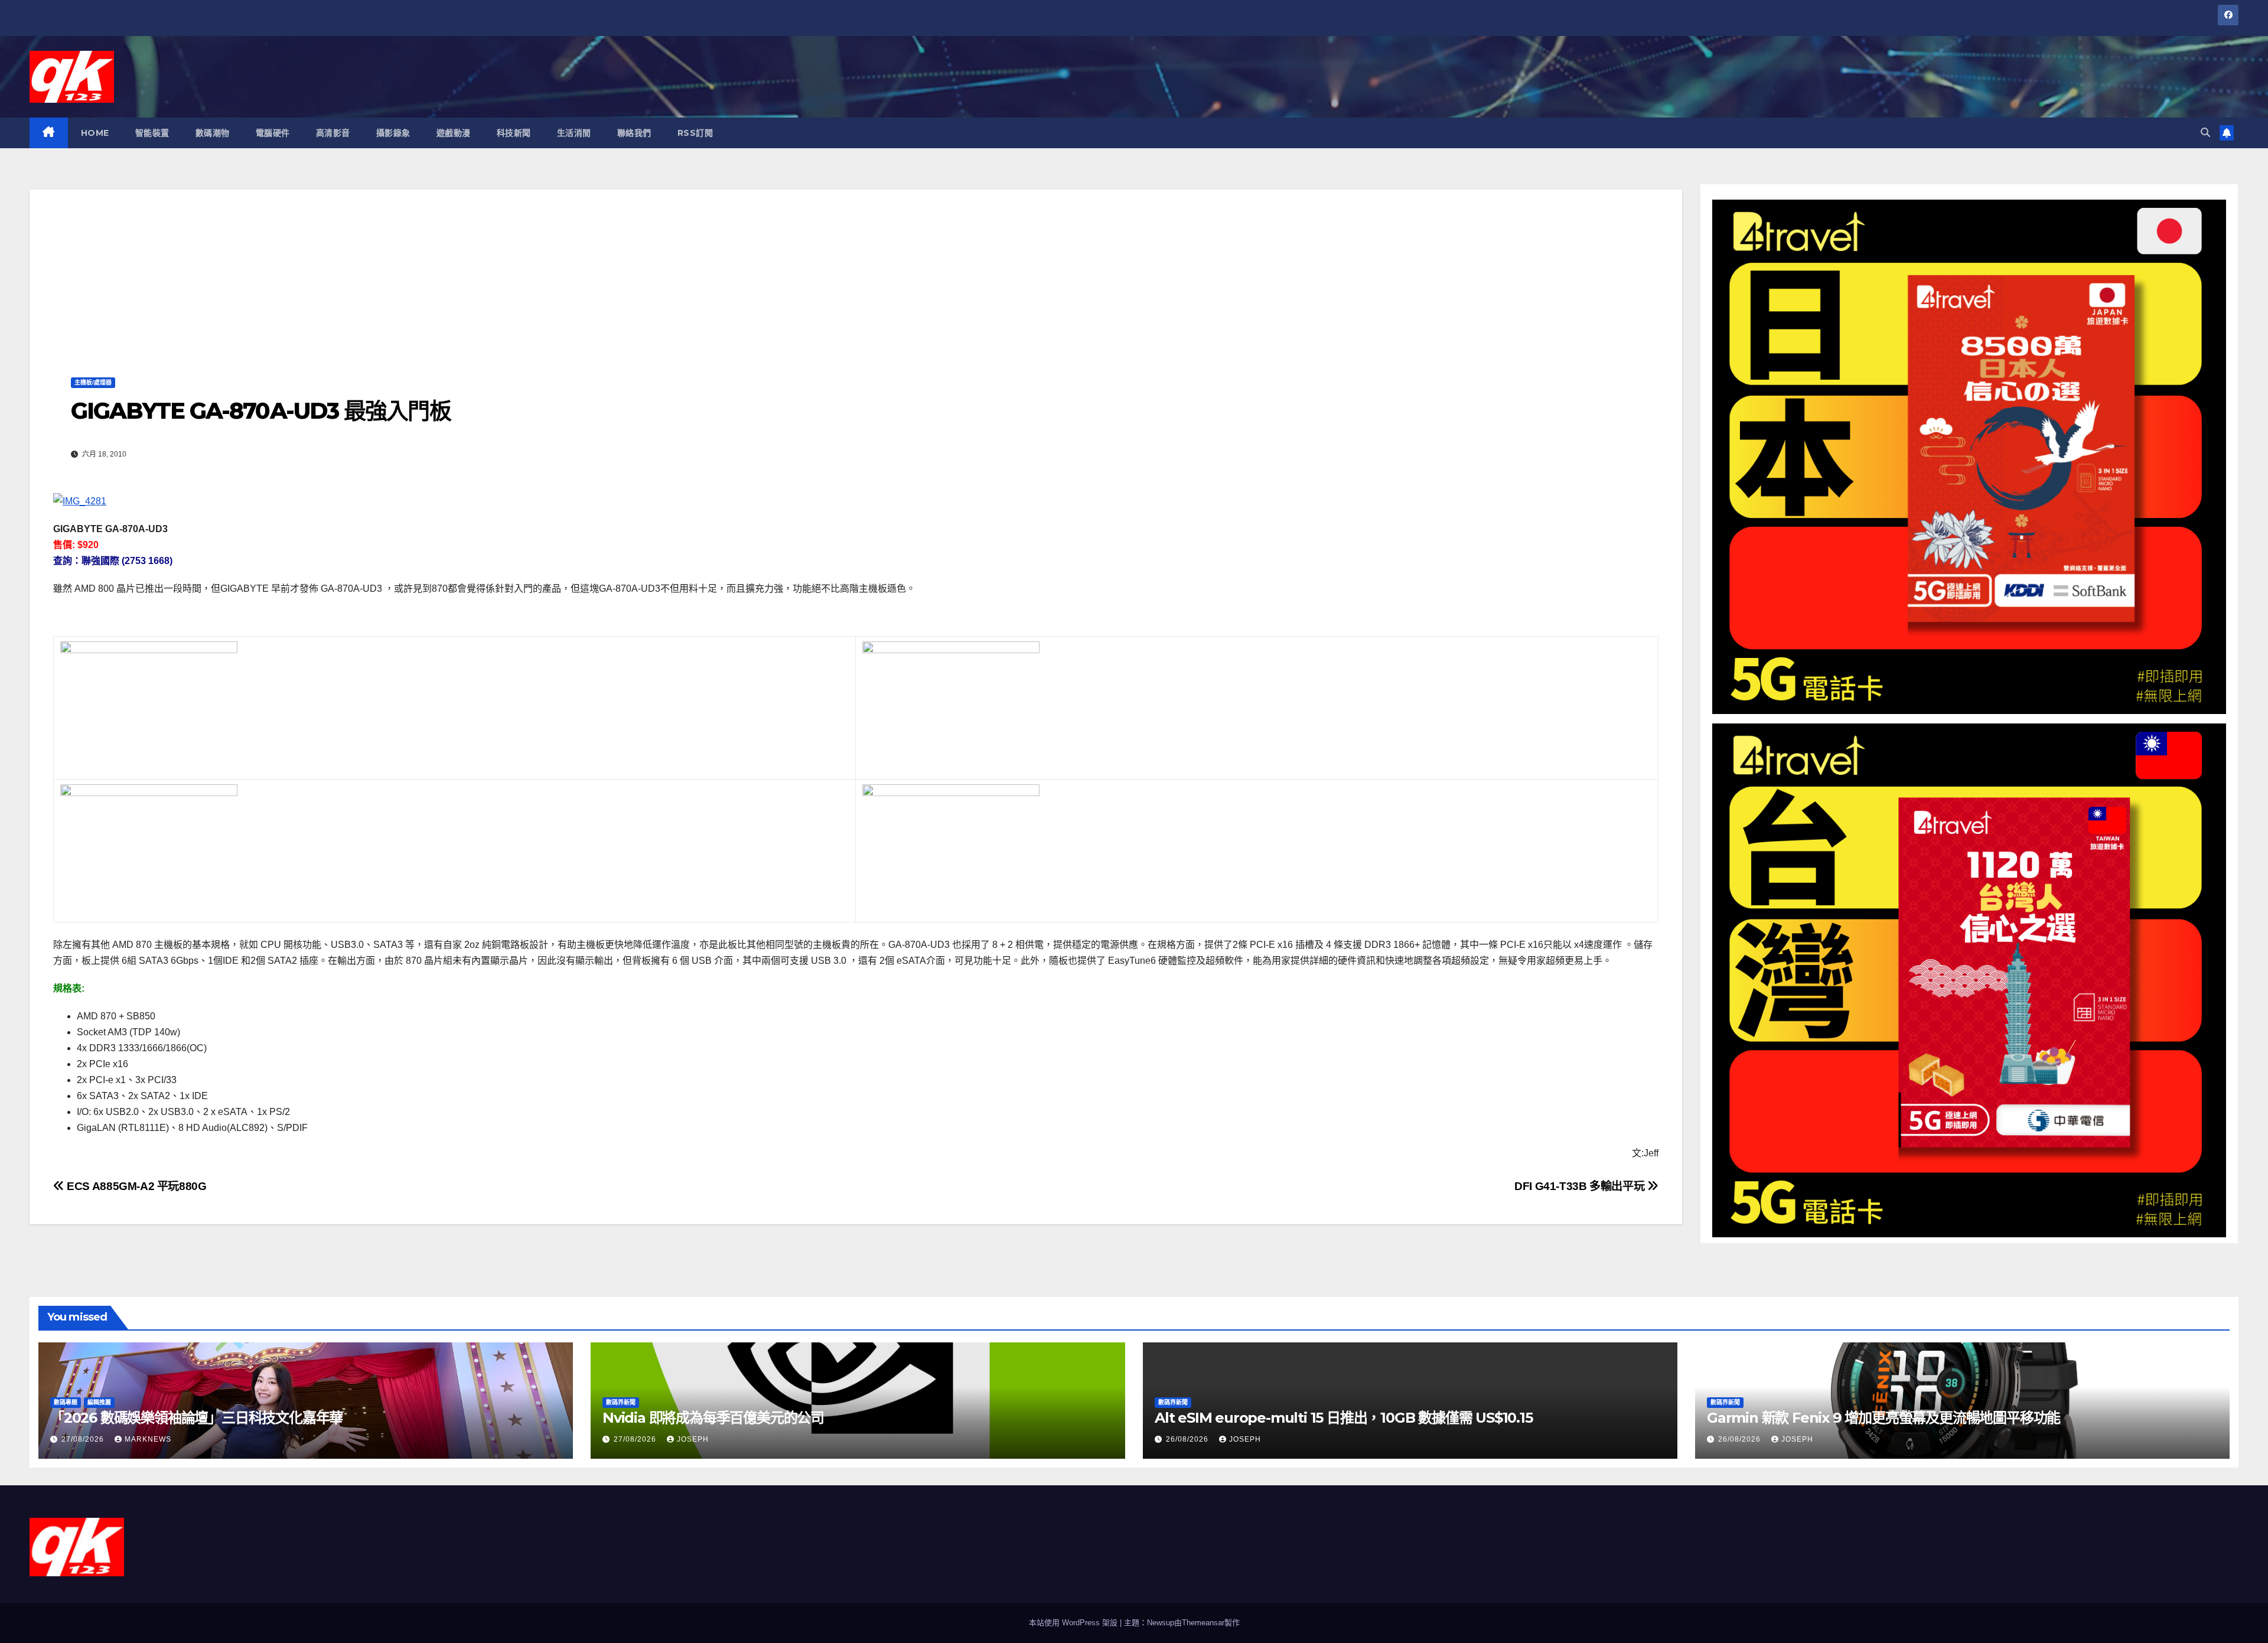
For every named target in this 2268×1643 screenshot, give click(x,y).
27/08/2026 (84, 1439)
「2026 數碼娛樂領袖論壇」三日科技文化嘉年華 (196, 1418)
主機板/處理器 (93, 382)
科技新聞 (514, 133)
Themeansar (1203, 1623)
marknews (148, 1439)
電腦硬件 (273, 133)
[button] (2205, 133)
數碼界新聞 (621, 1402)
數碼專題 (66, 1402)
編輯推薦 (99, 1402)
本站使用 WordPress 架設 (1074, 1623)
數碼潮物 (213, 133)
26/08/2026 (1188, 1439)
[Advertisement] (856, 272)
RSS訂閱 (695, 133)
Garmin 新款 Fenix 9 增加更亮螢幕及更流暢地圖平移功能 (1884, 1418)
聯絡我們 (634, 133)
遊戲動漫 (454, 133)
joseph (693, 1439)
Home (95, 133)
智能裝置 (152, 133)
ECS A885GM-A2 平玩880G (136, 1186)
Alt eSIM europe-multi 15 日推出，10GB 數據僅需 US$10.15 (1344, 1418)
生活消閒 (574, 133)
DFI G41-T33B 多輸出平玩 (1581, 1186)
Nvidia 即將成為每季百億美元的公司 (713, 1418)
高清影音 (333, 133)
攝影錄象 (393, 133)
